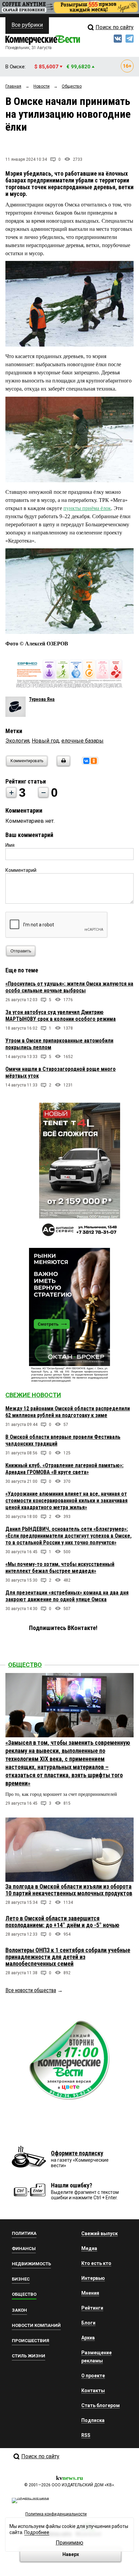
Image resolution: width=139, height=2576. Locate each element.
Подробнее (37, 2532)
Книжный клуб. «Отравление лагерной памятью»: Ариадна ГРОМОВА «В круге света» (64, 1469)
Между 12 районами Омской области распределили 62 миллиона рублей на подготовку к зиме (68, 1412)
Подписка (93, 2420)
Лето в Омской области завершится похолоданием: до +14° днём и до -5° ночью (62, 1922)
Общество (25, 1665)
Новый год (45, 741)
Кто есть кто (96, 2263)
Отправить (21, 951)
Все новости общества (31, 1990)
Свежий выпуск (100, 2233)
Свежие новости (33, 1395)
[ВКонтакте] (86, 761)
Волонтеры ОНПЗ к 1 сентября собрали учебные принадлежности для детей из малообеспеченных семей (68, 1957)
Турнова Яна (42, 699)
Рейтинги (92, 2308)
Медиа (89, 2248)
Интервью (93, 2278)
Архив (88, 2338)
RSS (86, 2435)
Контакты (93, 2391)
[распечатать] (62, 765)
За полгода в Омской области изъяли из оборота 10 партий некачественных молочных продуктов (69, 1890)
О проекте (93, 2376)
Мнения (90, 2293)
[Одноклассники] (94, 761)
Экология (17, 741)
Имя (10, 845)
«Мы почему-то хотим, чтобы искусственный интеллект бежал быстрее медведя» (60, 1568)
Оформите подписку (77, 2153)
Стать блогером (101, 2405)
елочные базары (82, 741)
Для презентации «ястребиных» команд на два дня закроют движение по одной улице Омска (67, 1596)
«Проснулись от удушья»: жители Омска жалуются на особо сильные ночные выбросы (69, 987)
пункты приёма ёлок (87, 508)
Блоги (88, 2323)
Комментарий (21, 870)
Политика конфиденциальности (56, 2514)
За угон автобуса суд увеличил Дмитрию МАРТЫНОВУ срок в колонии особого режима (61, 1016)
